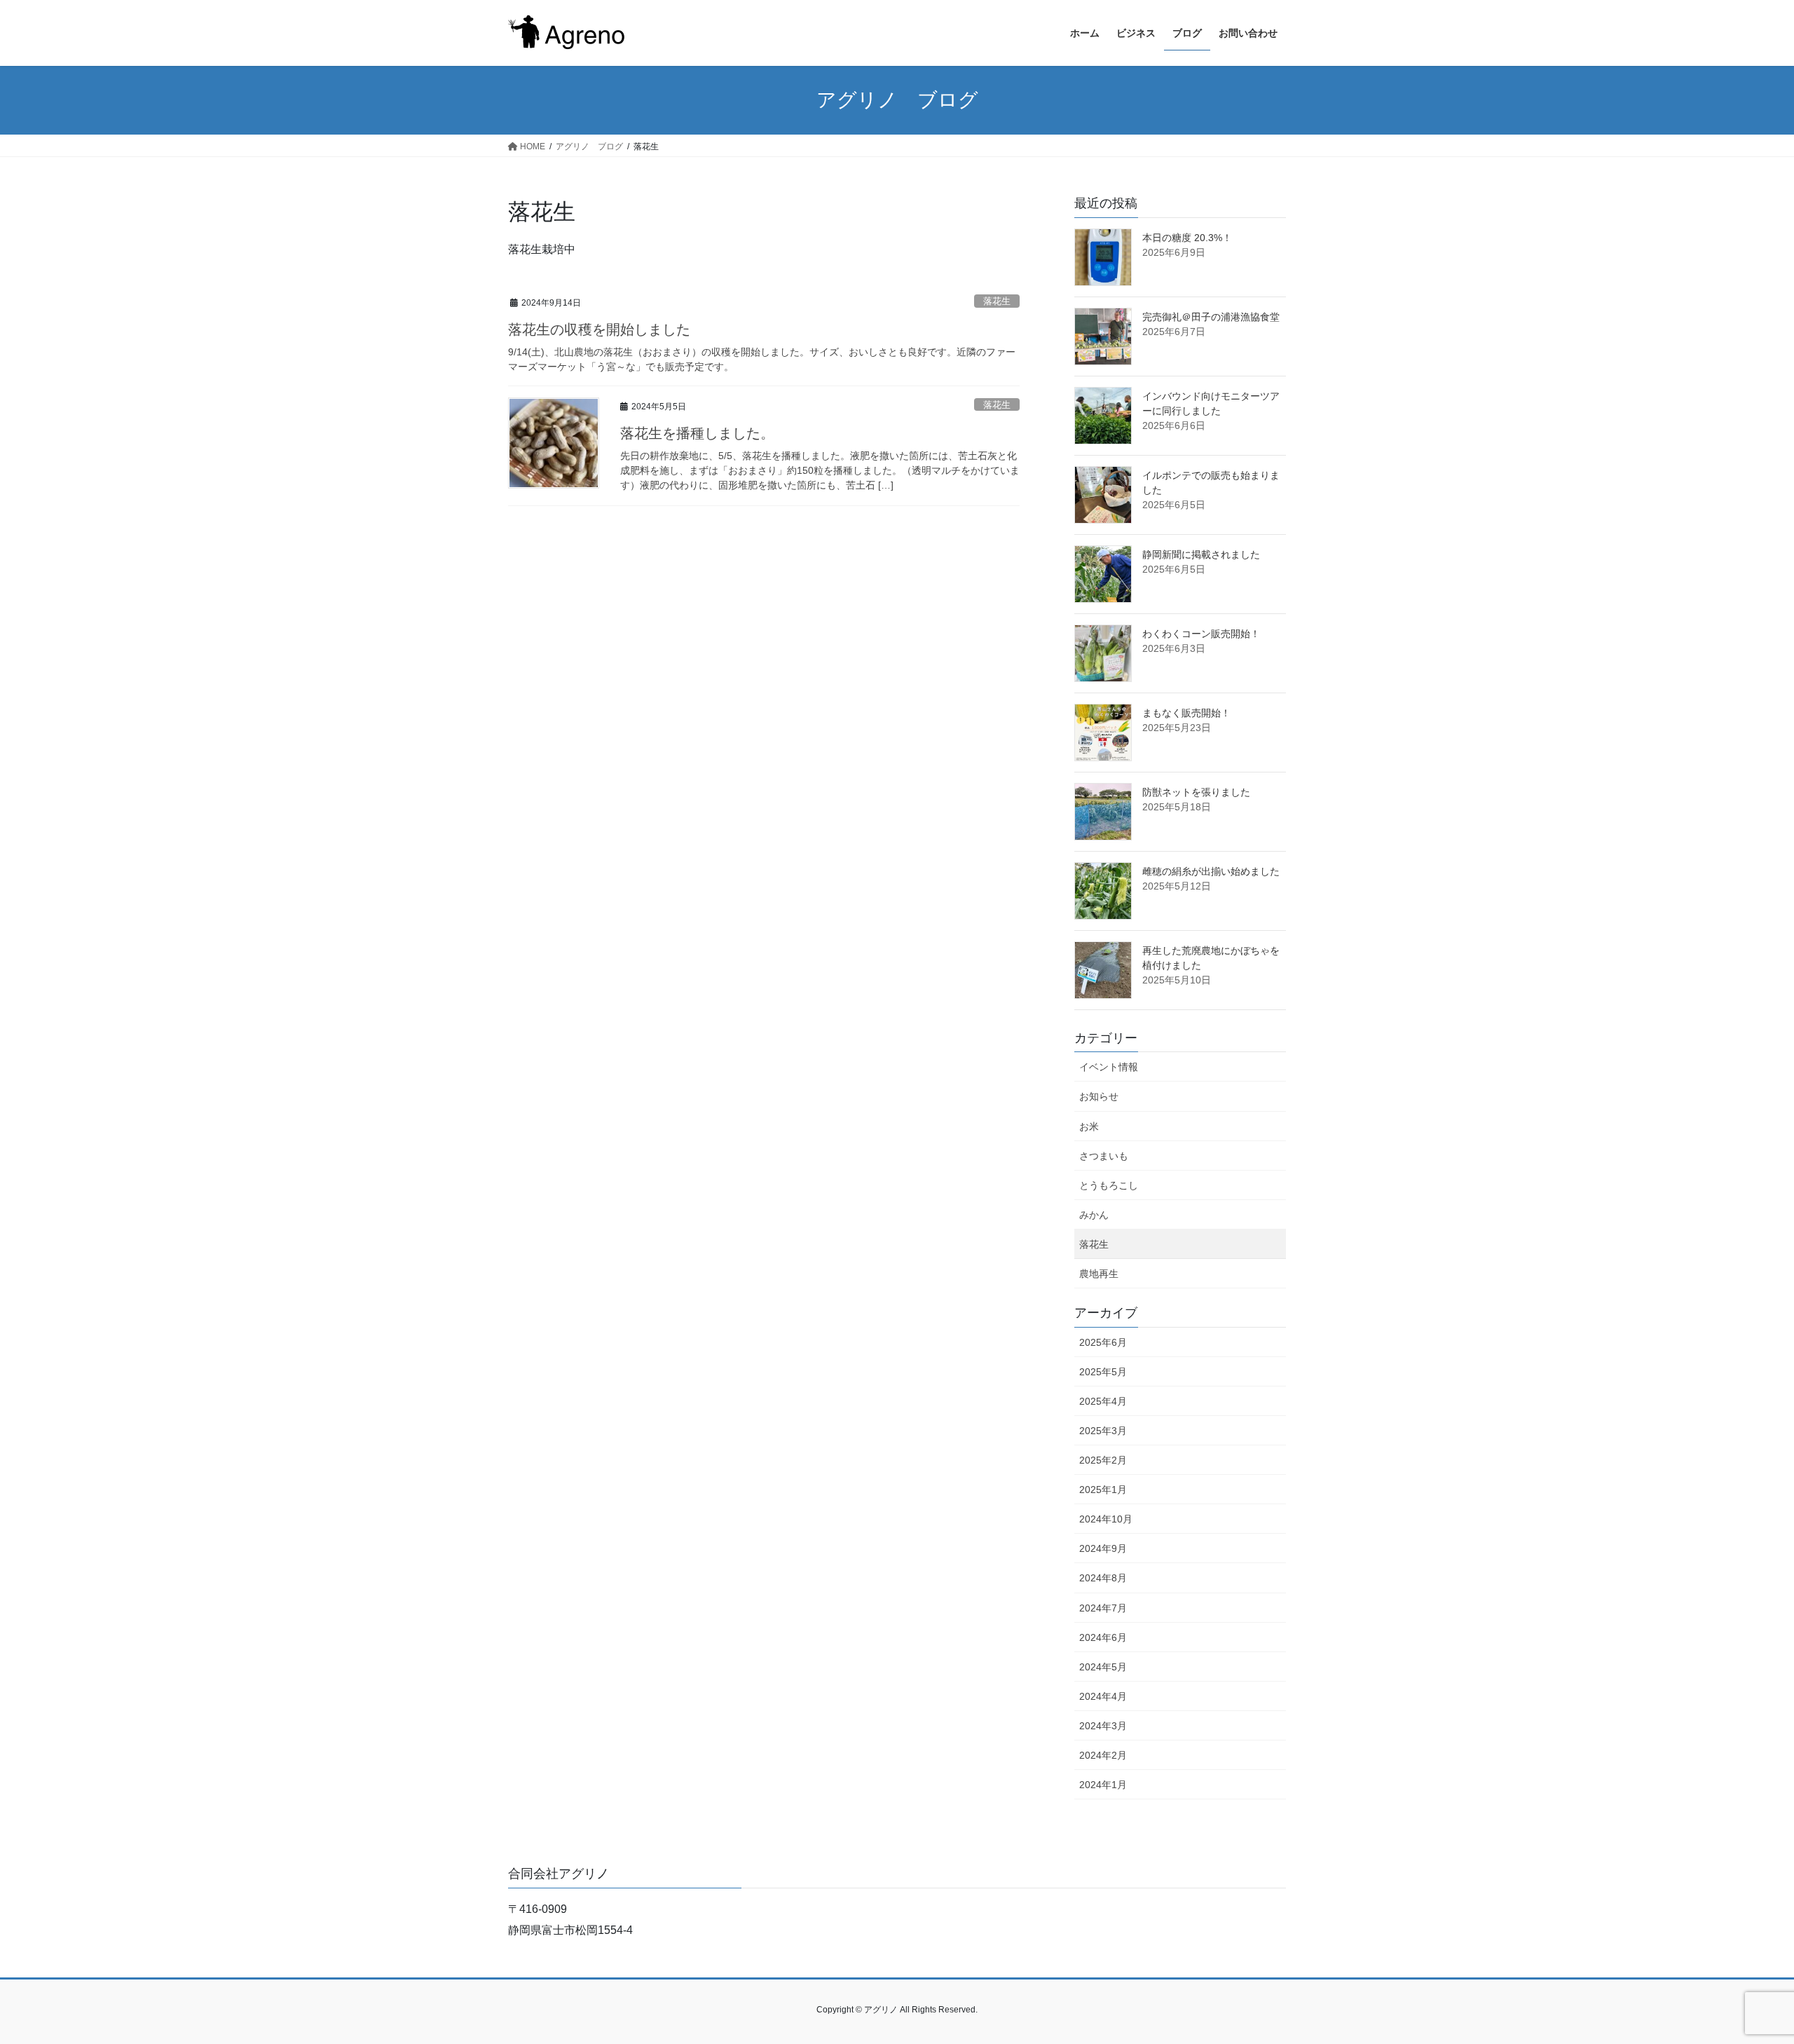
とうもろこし (1109, 1185)
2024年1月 (1103, 1785)
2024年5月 (1103, 1667)
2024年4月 (1103, 1696)
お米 (1089, 1126)
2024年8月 (1103, 1578)
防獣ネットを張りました (1196, 792)
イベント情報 (1109, 1067)
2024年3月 (1103, 1726)
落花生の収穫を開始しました (599, 329)
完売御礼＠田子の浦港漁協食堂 (1211, 317)
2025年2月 (1103, 1460)
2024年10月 (1106, 1519)
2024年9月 (1103, 1548)
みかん (1094, 1215)
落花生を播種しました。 (697, 433)
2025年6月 (1103, 1342)
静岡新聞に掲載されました (1201, 554)
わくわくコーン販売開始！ (1201, 634)
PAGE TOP (1742, 1971)
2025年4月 (1103, 1401)
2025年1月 (1103, 1490)
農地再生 (1099, 1274)
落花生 (997, 301)
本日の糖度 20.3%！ (1187, 238)
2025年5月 (1103, 1372)
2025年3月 (1103, 1431)
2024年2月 (1103, 1755)
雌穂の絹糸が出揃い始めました (1211, 871)
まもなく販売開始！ (1186, 713)
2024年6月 (1103, 1637)
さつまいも (1104, 1156)
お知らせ (1099, 1096)
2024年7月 (1103, 1608)
